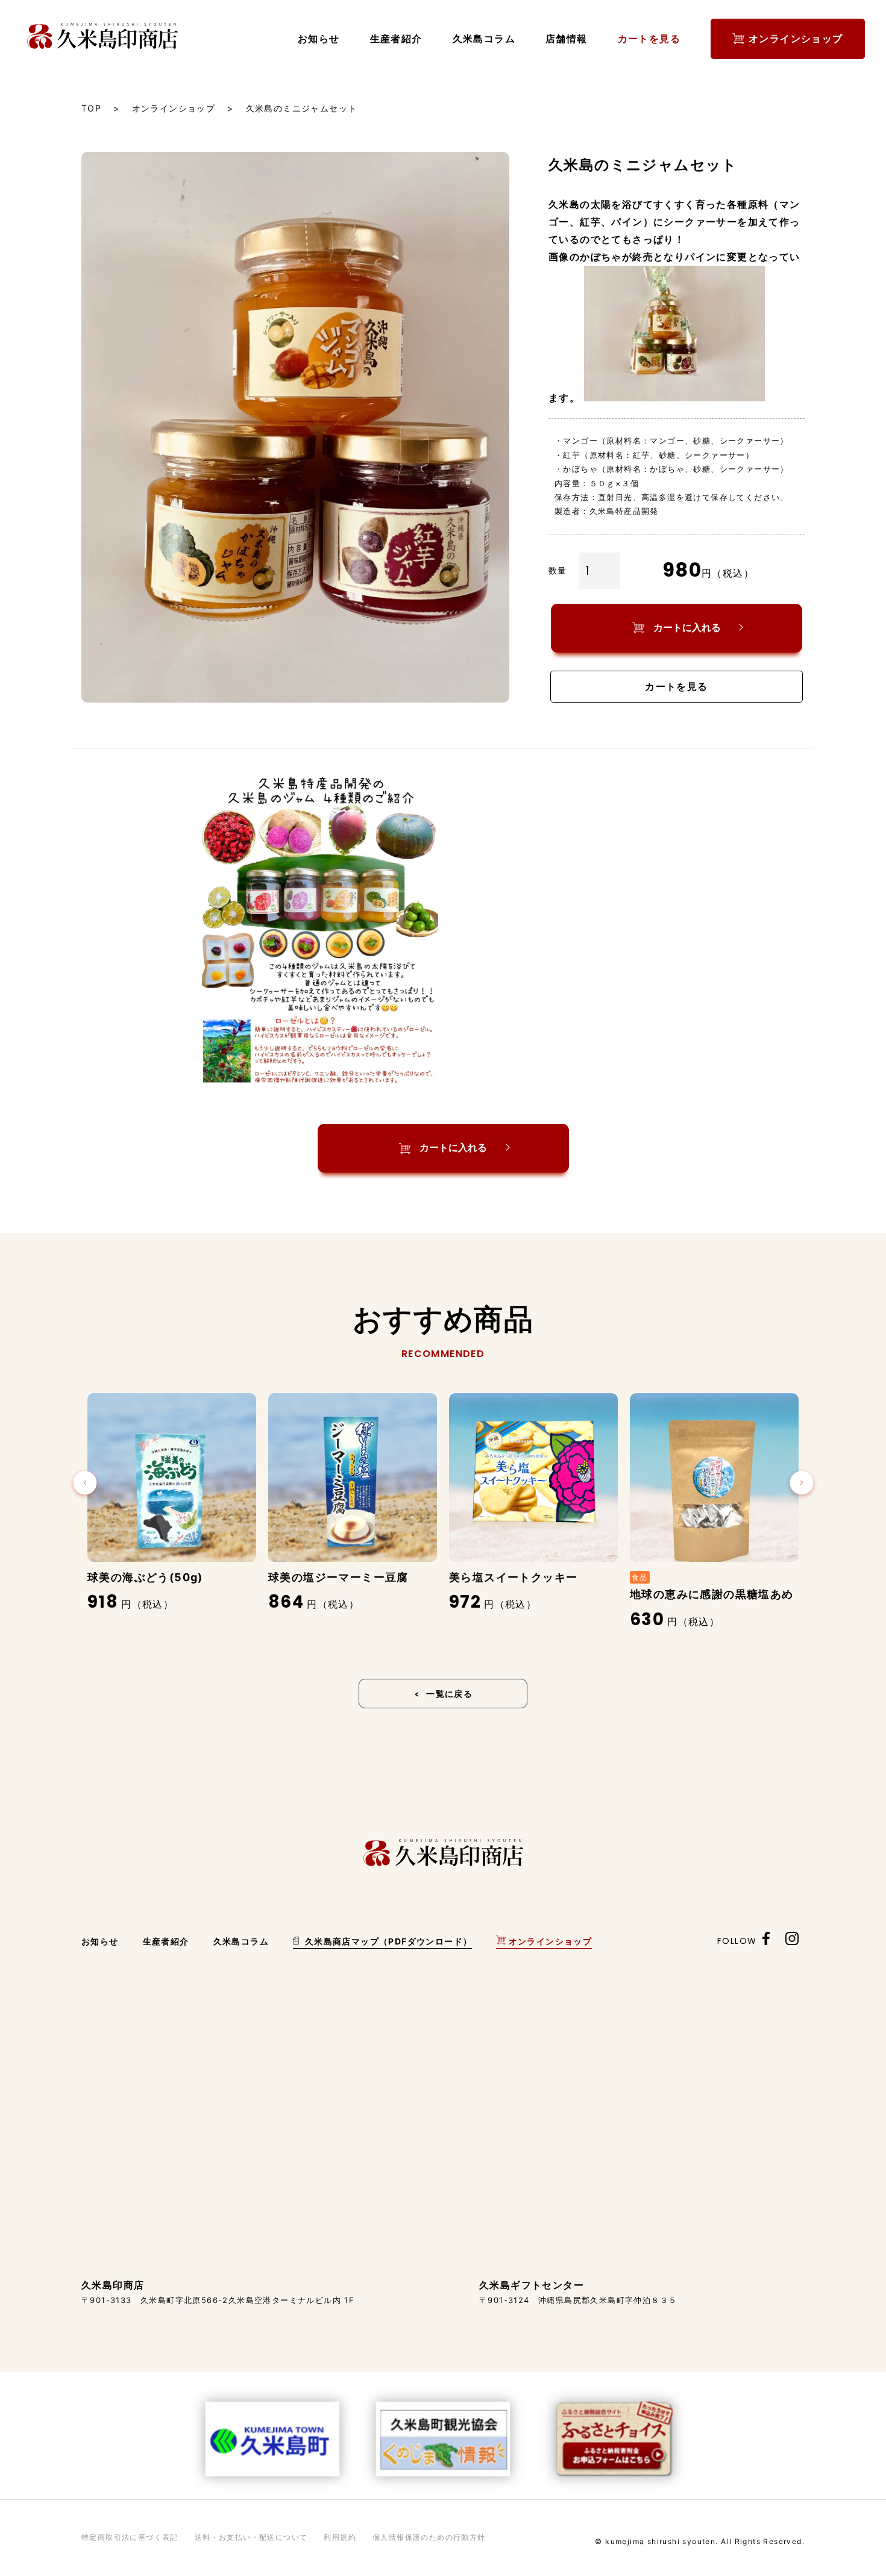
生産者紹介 (396, 39)
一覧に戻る (449, 1694)
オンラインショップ (796, 39)
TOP (91, 108)
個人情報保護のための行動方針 (429, 2537)
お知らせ (319, 39)
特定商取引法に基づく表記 (130, 2537)
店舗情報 (567, 39)
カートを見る (649, 39)
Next (802, 1484)
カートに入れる (687, 628)
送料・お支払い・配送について (251, 2537)
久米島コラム (484, 39)
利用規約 (340, 2537)
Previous (85, 1484)
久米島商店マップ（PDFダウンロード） (387, 1941)
